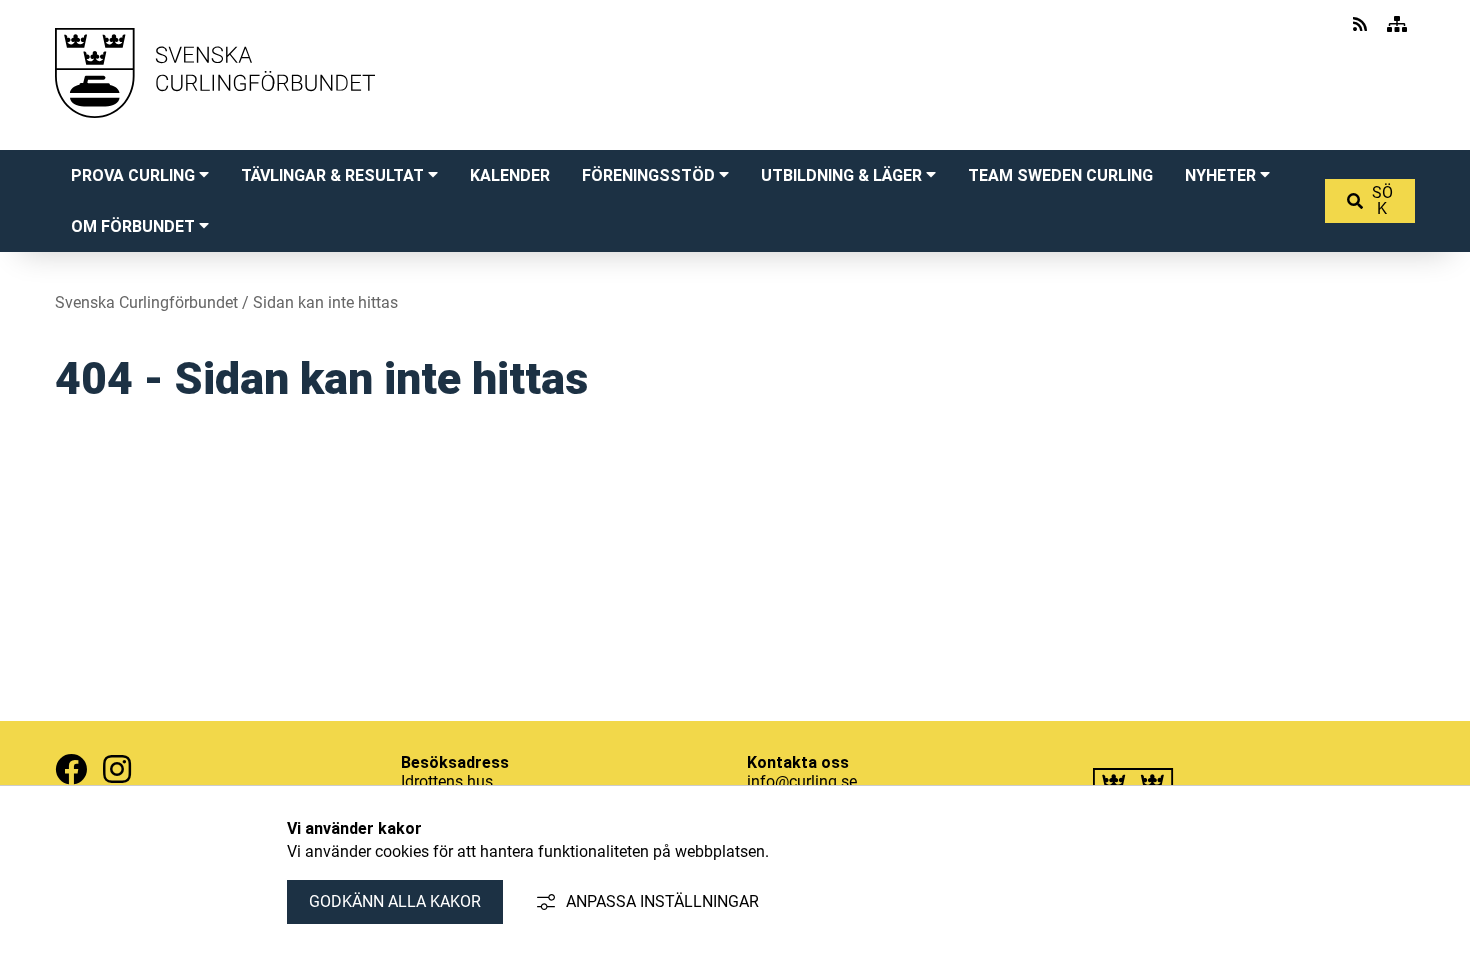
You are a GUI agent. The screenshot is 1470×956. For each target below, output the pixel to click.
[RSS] (1362, 24)
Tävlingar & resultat (332, 175)
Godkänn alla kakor (395, 901)
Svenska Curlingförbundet (146, 302)
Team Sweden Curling (1060, 175)
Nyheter (1220, 175)
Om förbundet (133, 226)
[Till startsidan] (215, 137)
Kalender (510, 175)
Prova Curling (133, 175)
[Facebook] (71, 769)
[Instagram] (117, 769)
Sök (1382, 200)
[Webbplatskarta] (1397, 24)
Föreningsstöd (648, 175)
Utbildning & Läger (841, 175)
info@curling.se (802, 781)
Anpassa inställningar (662, 901)
